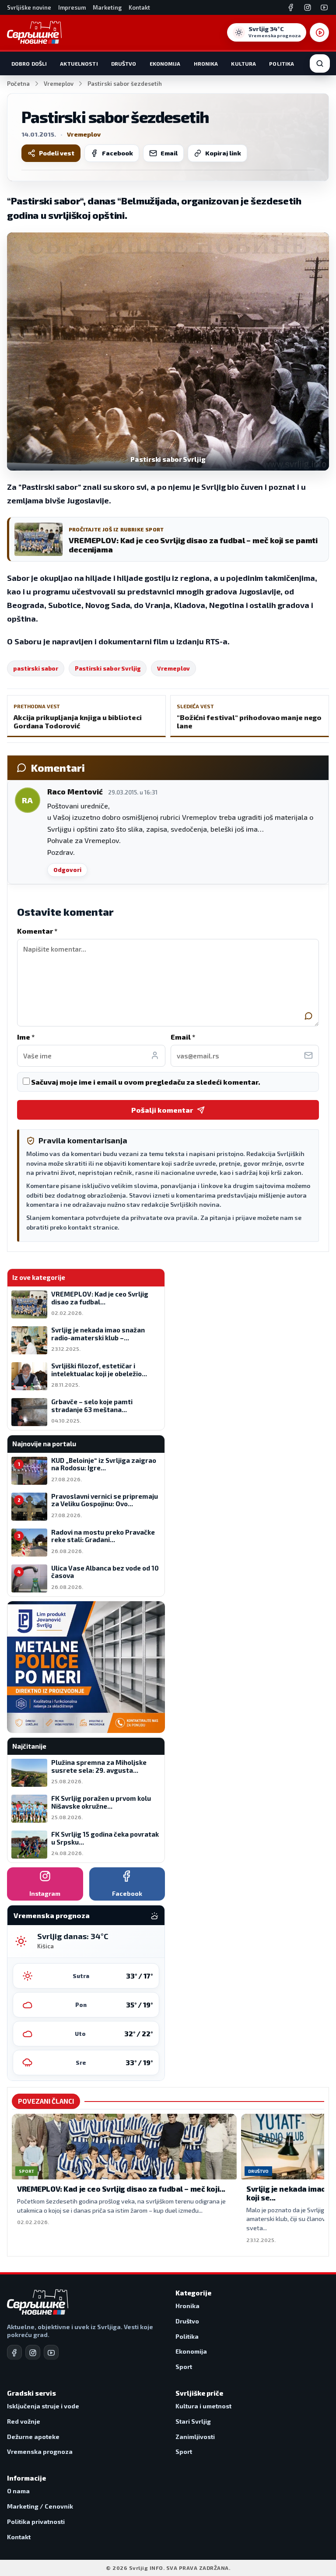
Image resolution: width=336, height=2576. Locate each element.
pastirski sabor (36, 668)
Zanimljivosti (195, 2437)
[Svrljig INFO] (34, 32)
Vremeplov (59, 84)
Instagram (45, 1893)
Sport (184, 2367)
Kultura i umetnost (203, 2406)
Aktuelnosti (79, 63)
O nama (18, 2491)
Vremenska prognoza (40, 2451)
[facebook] (14, 2352)
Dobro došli (29, 63)
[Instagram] (308, 7)
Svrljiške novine (29, 7)
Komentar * (37, 931)
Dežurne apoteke (33, 2437)
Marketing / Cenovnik (40, 2506)
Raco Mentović (75, 791)
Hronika (206, 63)
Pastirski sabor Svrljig (108, 668)
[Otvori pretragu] (320, 63)
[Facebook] (291, 7)
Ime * (26, 1037)
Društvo (124, 63)
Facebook (117, 153)
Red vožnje (24, 2421)
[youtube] (51, 2352)
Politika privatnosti (36, 2522)
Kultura (243, 63)
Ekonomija (165, 63)
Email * (183, 1037)
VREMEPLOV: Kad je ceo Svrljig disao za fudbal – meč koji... (121, 2189)
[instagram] (33, 2352)
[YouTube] (324, 7)
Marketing (107, 7)
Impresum (72, 7)
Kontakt (139, 7)
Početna (18, 84)
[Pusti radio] (319, 32)
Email (169, 153)
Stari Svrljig (193, 2421)
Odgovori (67, 870)
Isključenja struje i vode (43, 2406)
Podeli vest (57, 153)
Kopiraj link (223, 153)
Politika (282, 63)
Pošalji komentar (162, 1110)
